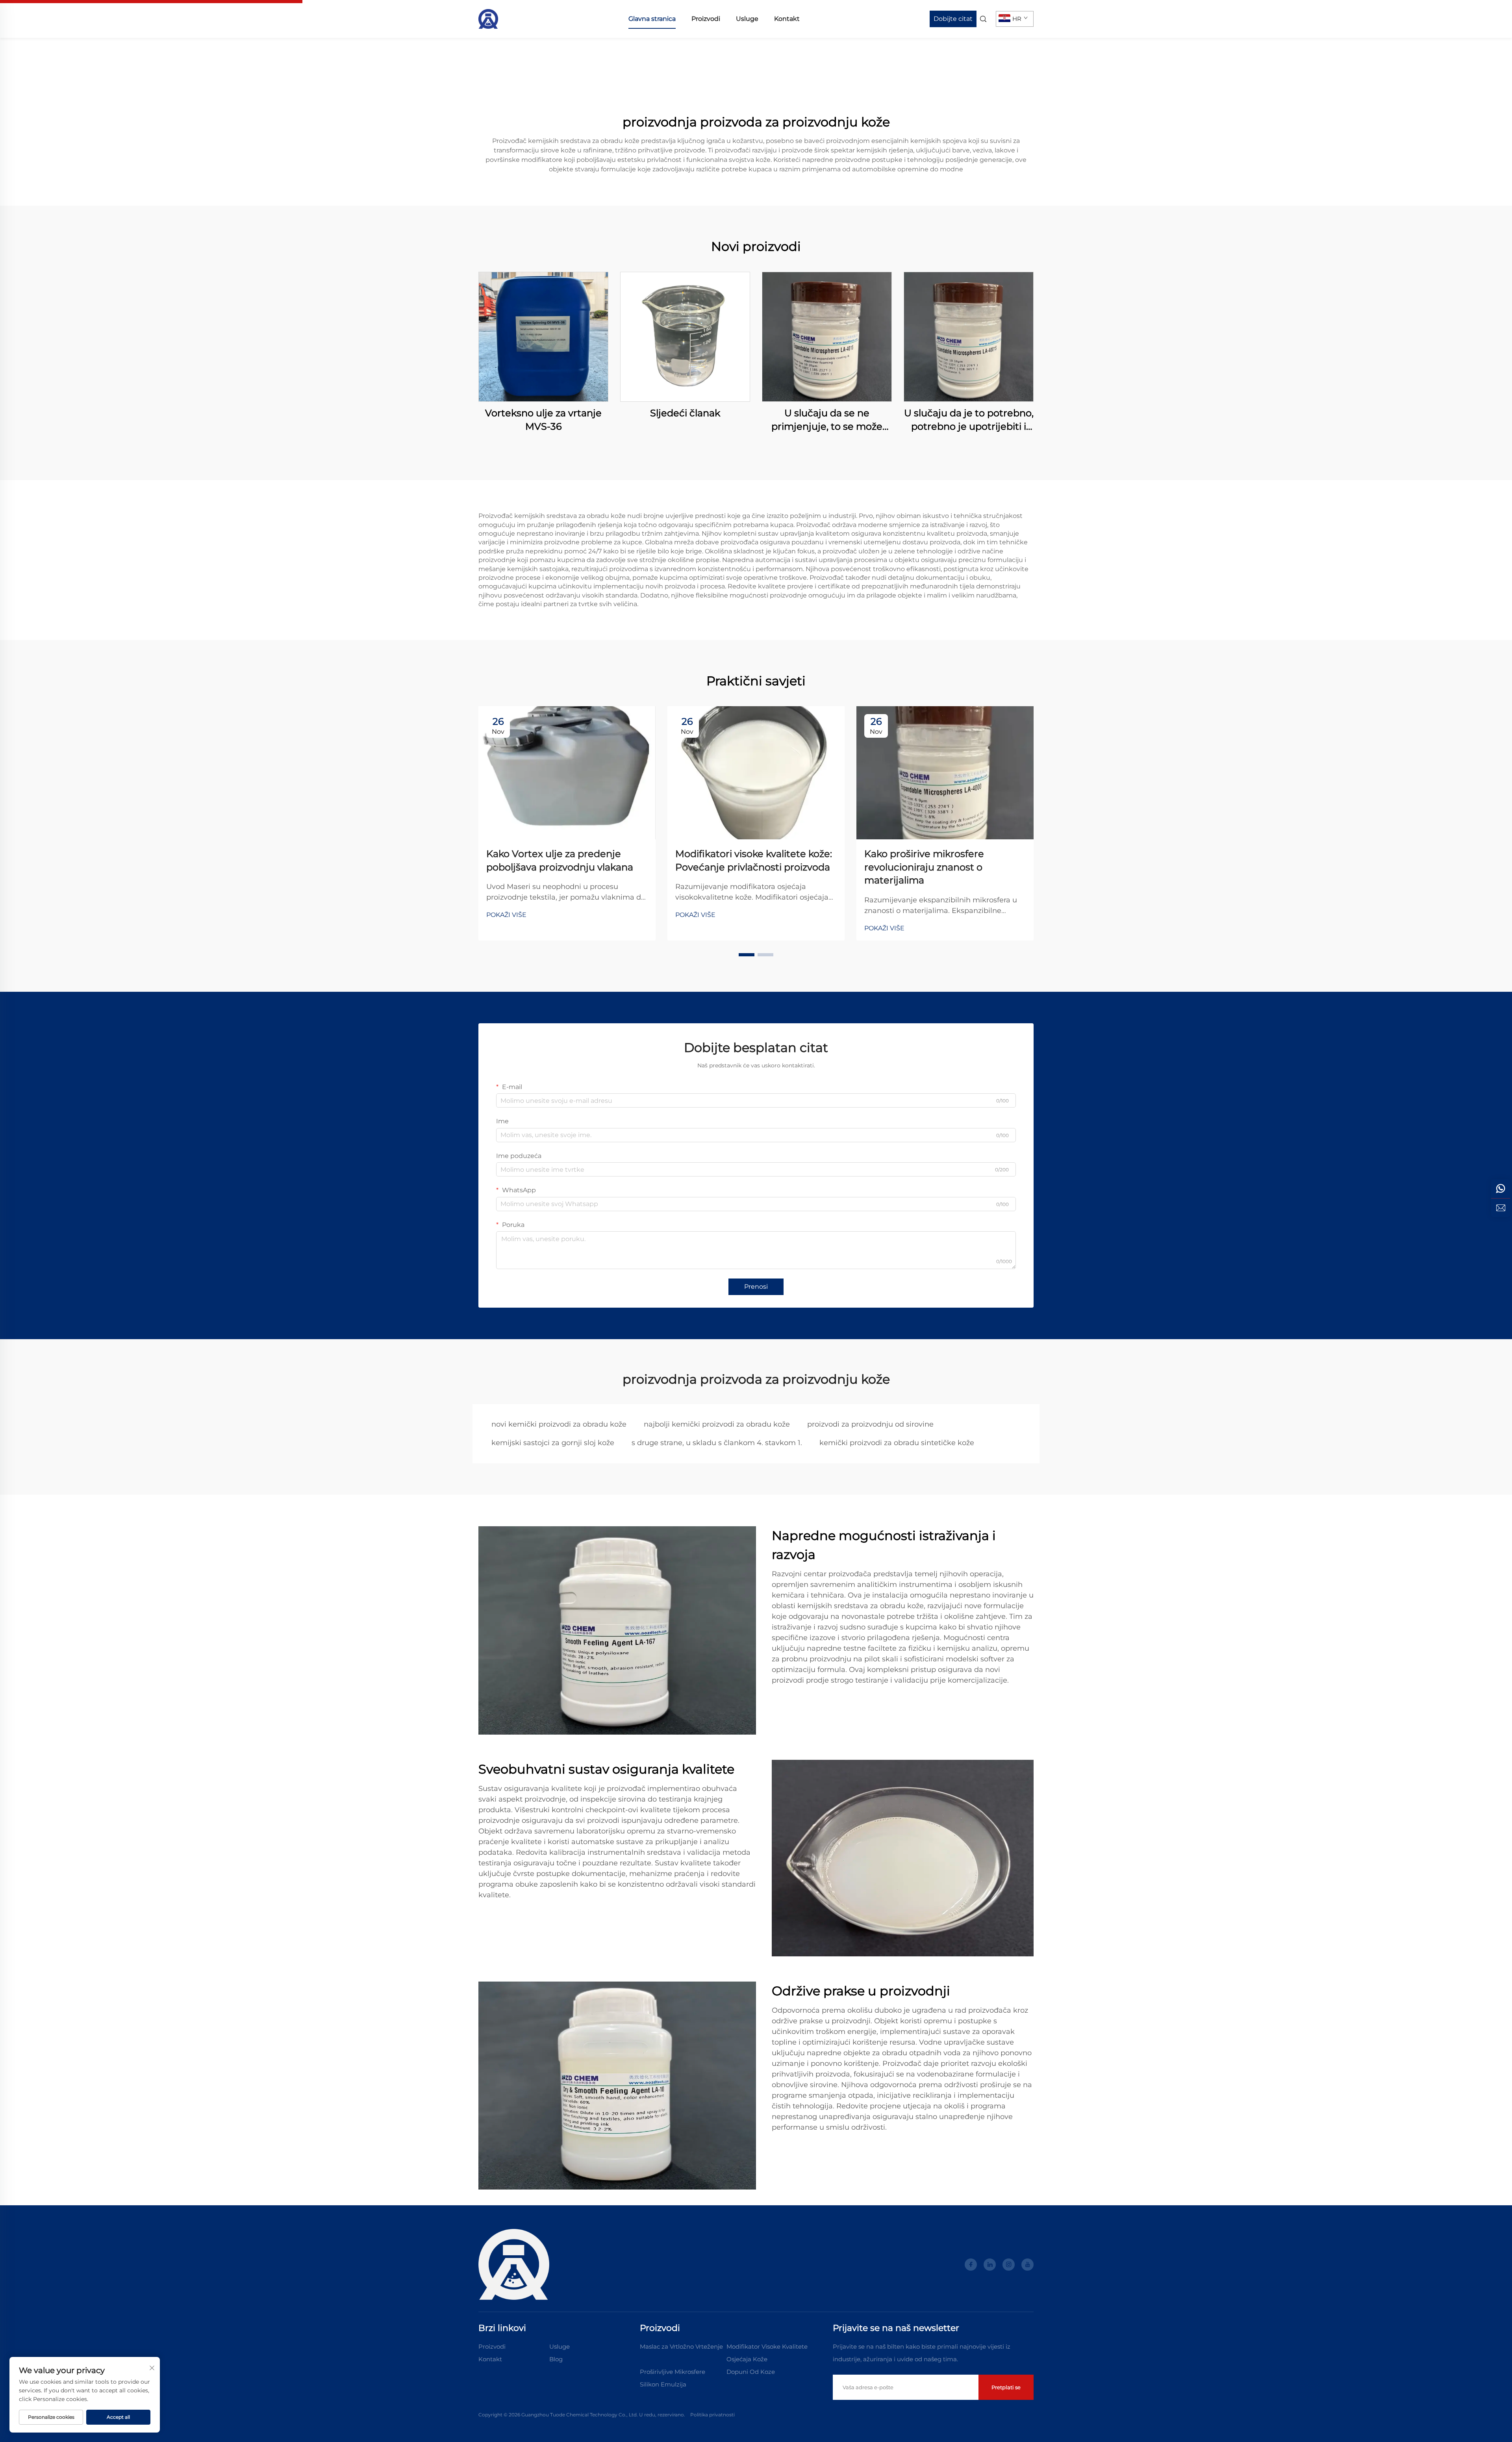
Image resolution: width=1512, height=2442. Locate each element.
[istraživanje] (1501, 1208)
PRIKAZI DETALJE (543, 337)
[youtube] (1027, 2265)
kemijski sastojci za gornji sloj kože (553, 1443)
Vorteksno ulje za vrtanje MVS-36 (543, 420)
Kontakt (787, 19)
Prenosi (756, 1287)
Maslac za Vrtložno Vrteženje (681, 2346)
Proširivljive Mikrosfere (673, 2372)
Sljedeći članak (685, 413)
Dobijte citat (953, 19)
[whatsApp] (1501, 1189)
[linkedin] (990, 2265)
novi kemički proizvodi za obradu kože (559, 1424)
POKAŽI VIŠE (506, 915)
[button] (747, 955)
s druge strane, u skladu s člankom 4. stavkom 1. (717, 1443)
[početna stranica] (488, 18)
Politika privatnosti (712, 2415)
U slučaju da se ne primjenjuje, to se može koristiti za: (827, 420)
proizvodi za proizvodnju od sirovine (870, 1424)
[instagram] (1009, 2265)
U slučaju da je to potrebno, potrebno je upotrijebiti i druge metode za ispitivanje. (969, 420)
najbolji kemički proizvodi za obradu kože (717, 1424)
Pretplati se (1006, 2387)
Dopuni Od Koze (751, 2372)
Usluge (747, 19)
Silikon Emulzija (663, 2384)
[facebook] (971, 2265)
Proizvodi (706, 19)
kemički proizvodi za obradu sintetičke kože (897, 1443)
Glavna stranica (652, 19)
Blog (556, 2359)
